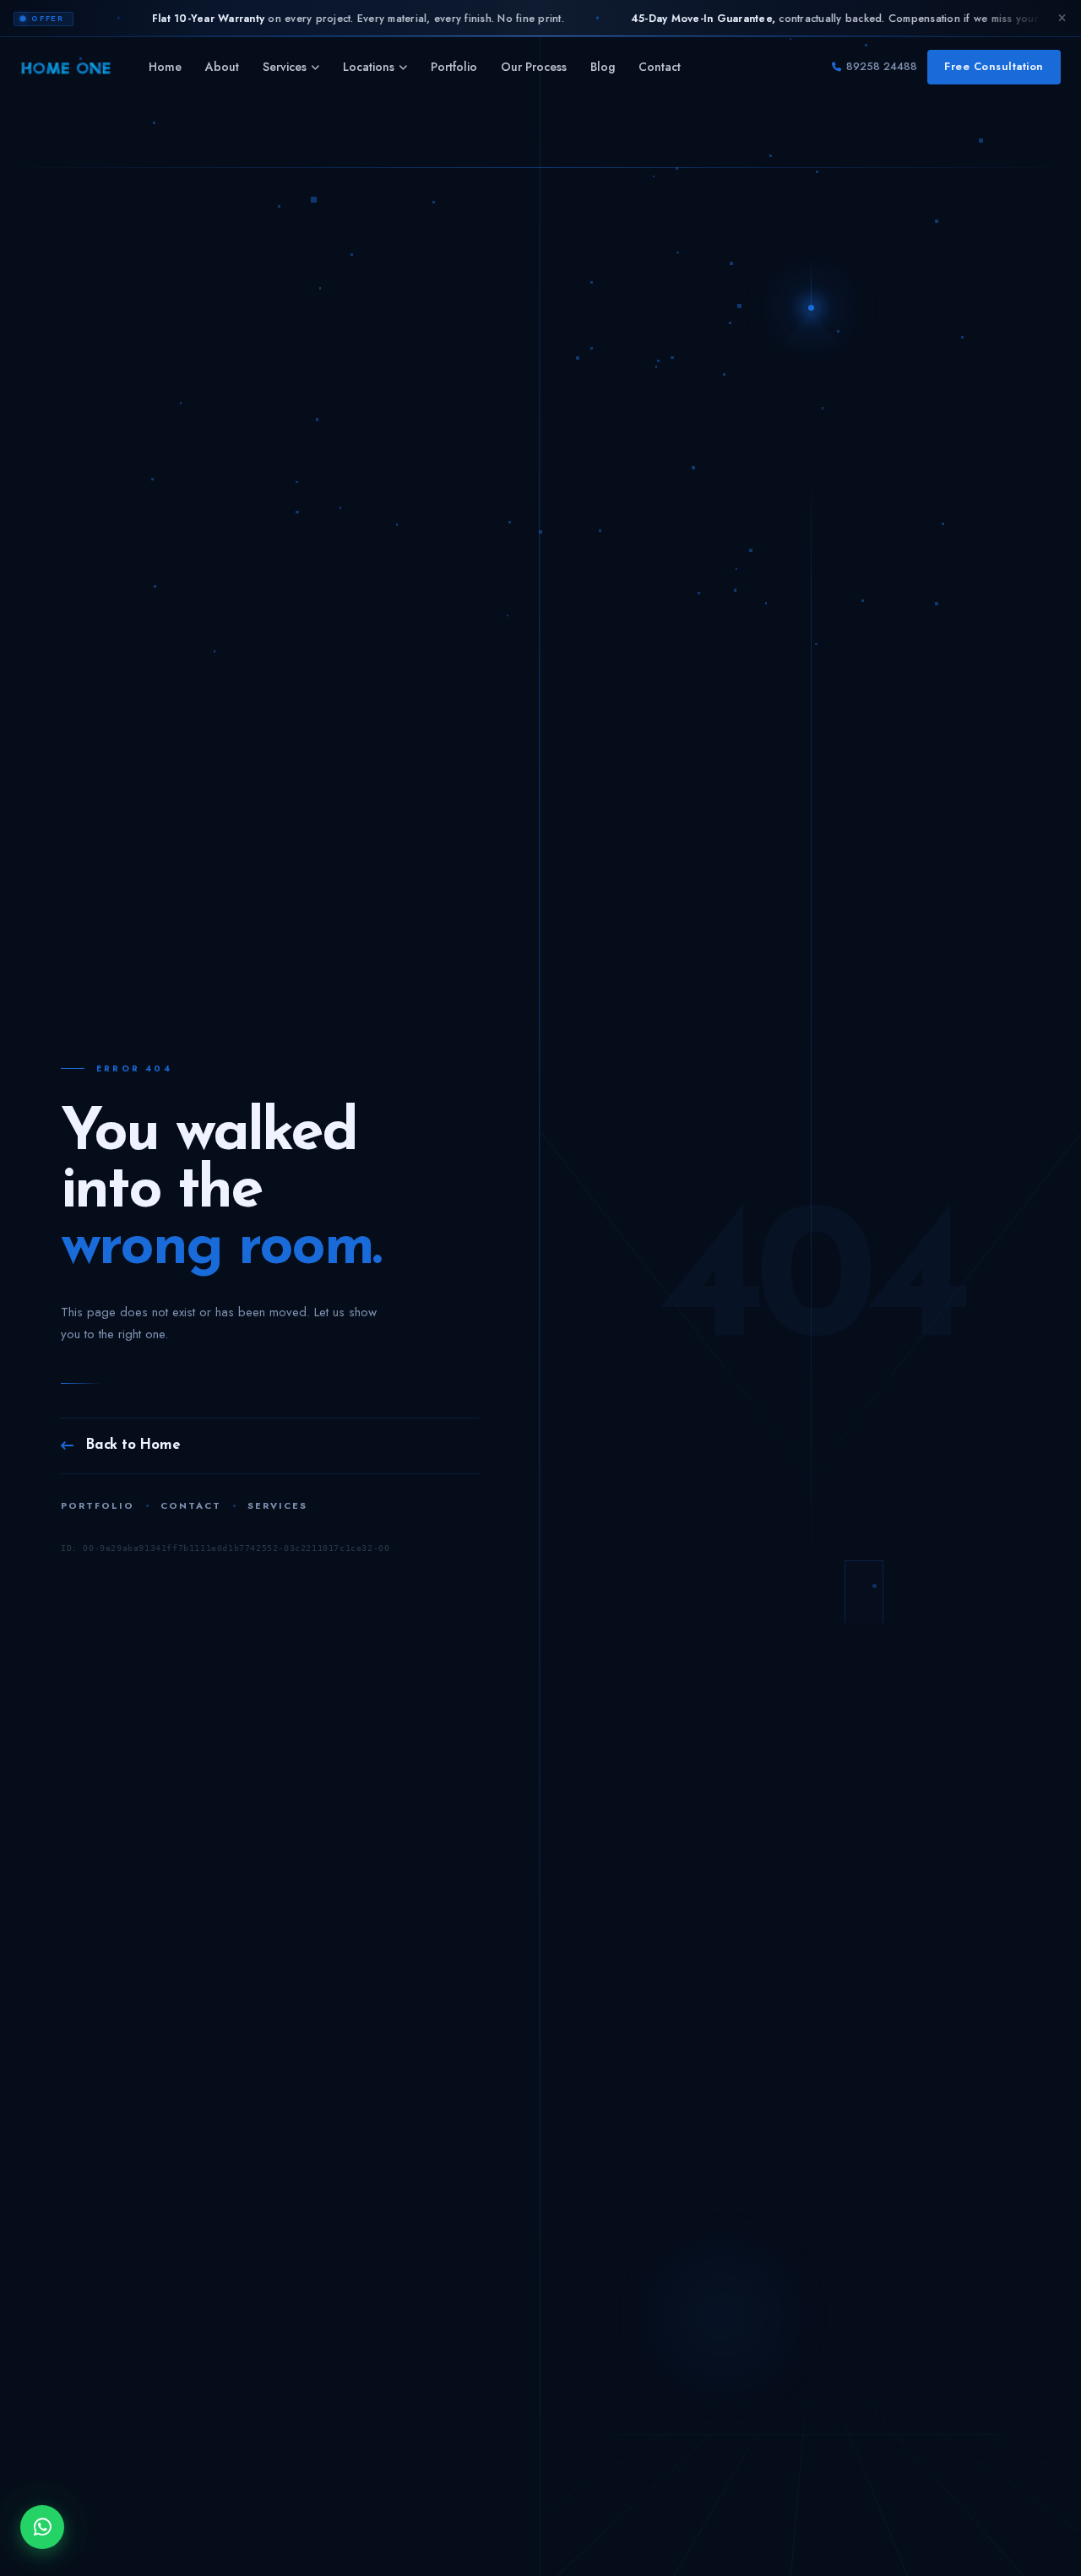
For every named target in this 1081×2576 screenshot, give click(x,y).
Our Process (534, 67)
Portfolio (454, 67)
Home (165, 67)
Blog (603, 67)
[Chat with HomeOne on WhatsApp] (42, 2527)
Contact (660, 67)
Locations (369, 67)
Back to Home (133, 1445)
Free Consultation (994, 66)
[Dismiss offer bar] (1062, 19)
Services (285, 67)
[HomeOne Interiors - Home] (66, 68)
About (222, 67)
